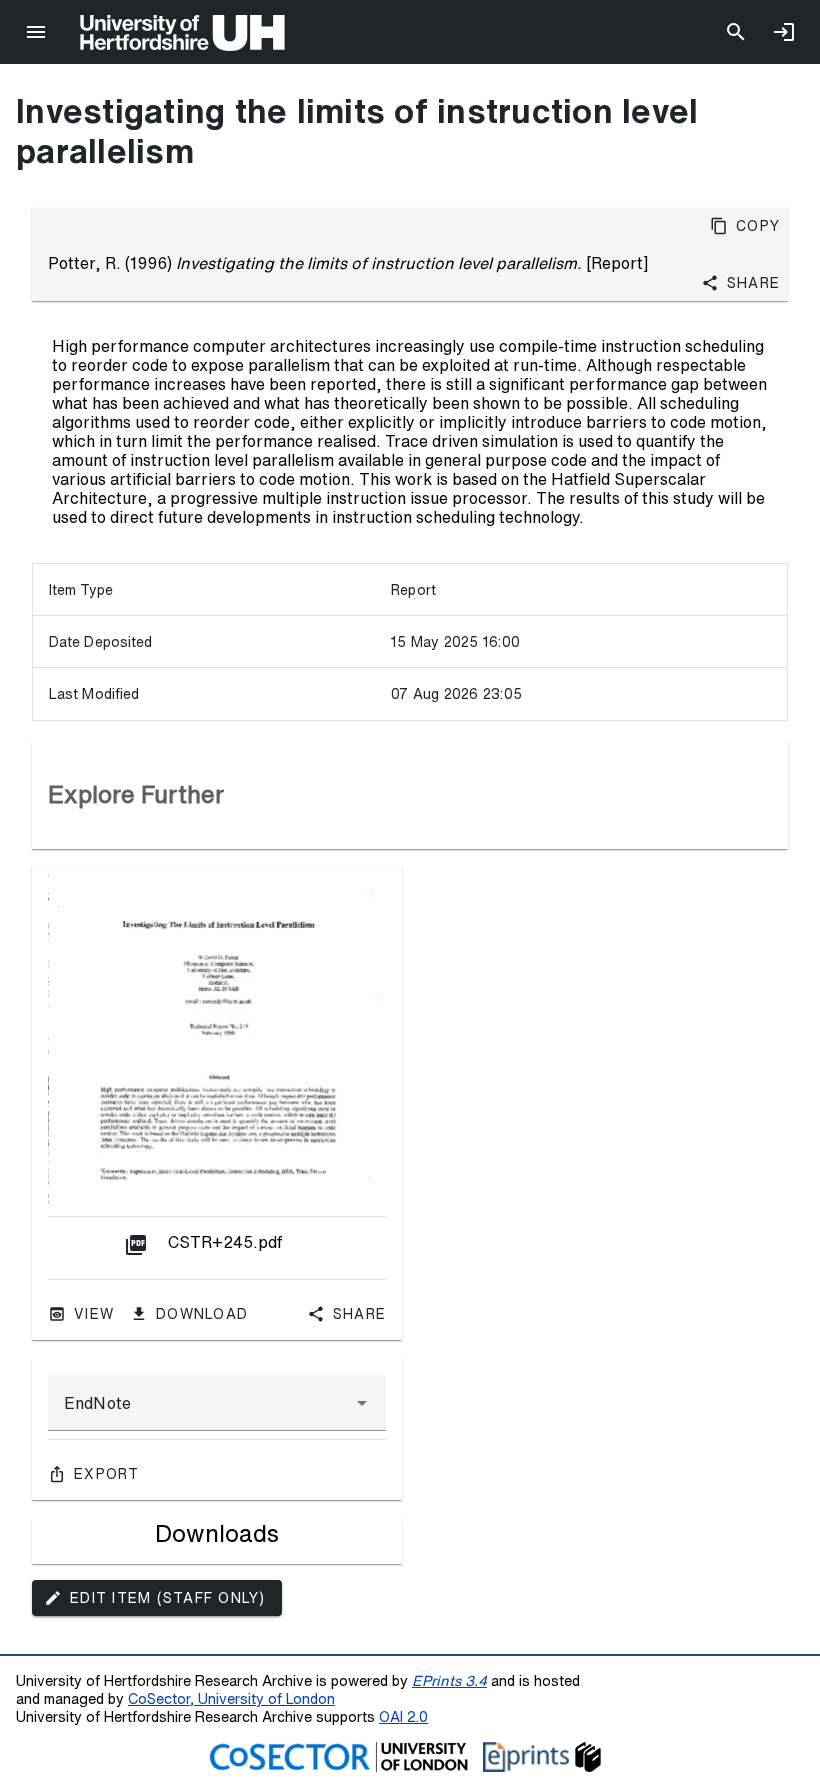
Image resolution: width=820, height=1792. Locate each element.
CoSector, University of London (231, 1698)
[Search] (736, 32)
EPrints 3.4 (449, 1680)
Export (107, 1474)
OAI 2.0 (403, 1716)
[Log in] (784, 32)
